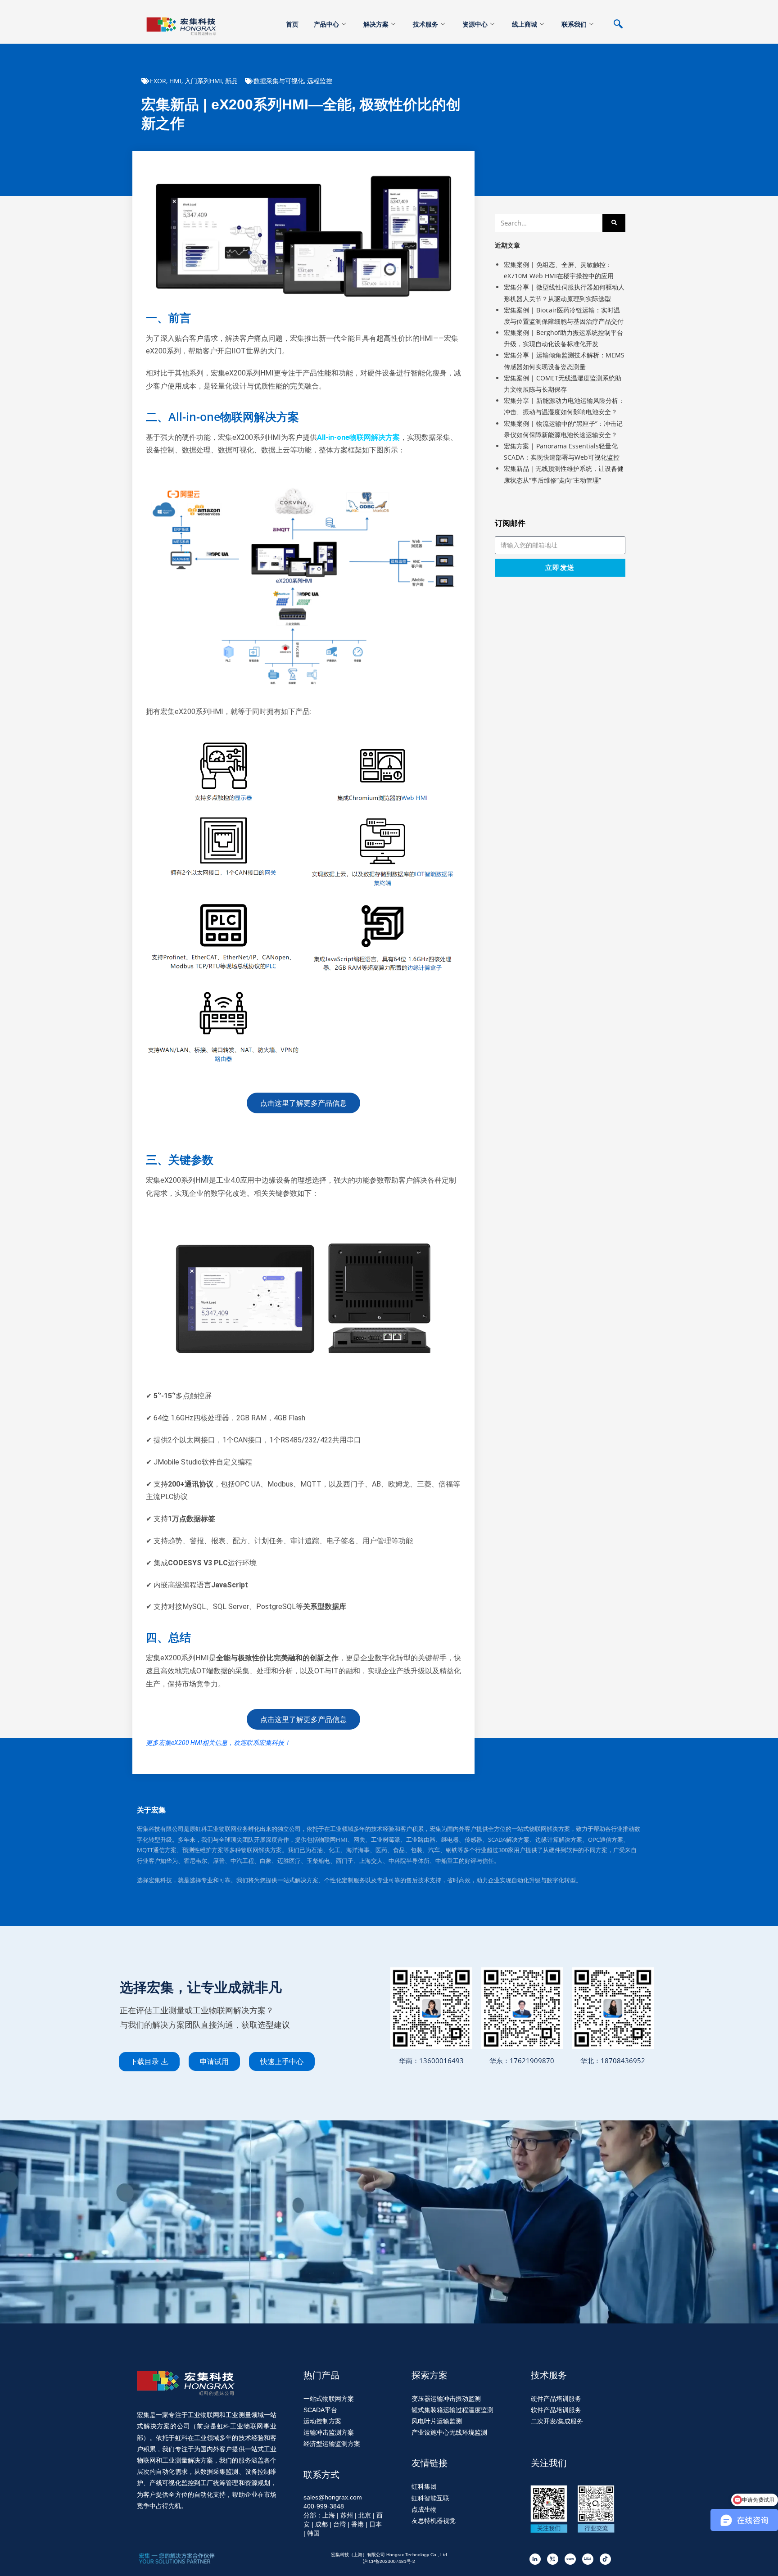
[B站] (588, 2559)
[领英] (535, 2559)
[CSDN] (570, 2559)
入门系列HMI (203, 81)
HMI (175, 81)
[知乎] (553, 2559)
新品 (231, 81)
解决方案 (376, 24)
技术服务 (425, 24)
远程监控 (320, 81)
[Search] (614, 223)
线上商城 (525, 24)
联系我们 (574, 24)
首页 (292, 24)
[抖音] (605, 2559)
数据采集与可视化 (279, 81)
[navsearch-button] (623, 25)
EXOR (158, 81)
